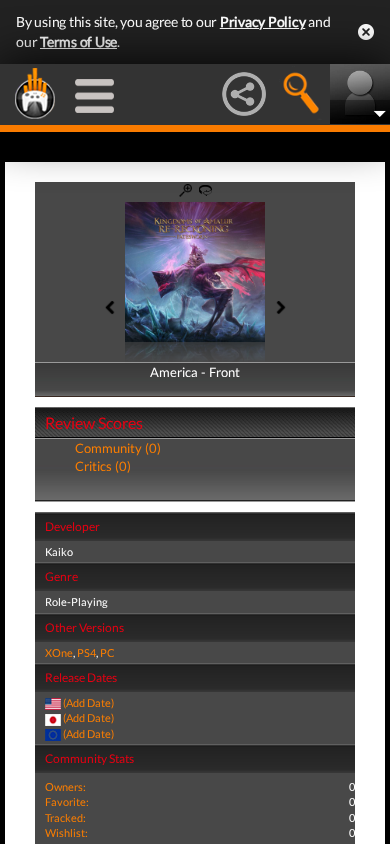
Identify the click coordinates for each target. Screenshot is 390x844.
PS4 (86, 652)
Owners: (65, 786)
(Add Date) (88, 702)
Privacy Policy (263, 21)
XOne (59, 652)
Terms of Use (78, 41)
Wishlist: (66, 832)
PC (107, 652)
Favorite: (67, 801)
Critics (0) (103, 466)
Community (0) (118, 448)
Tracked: (65, 817)
